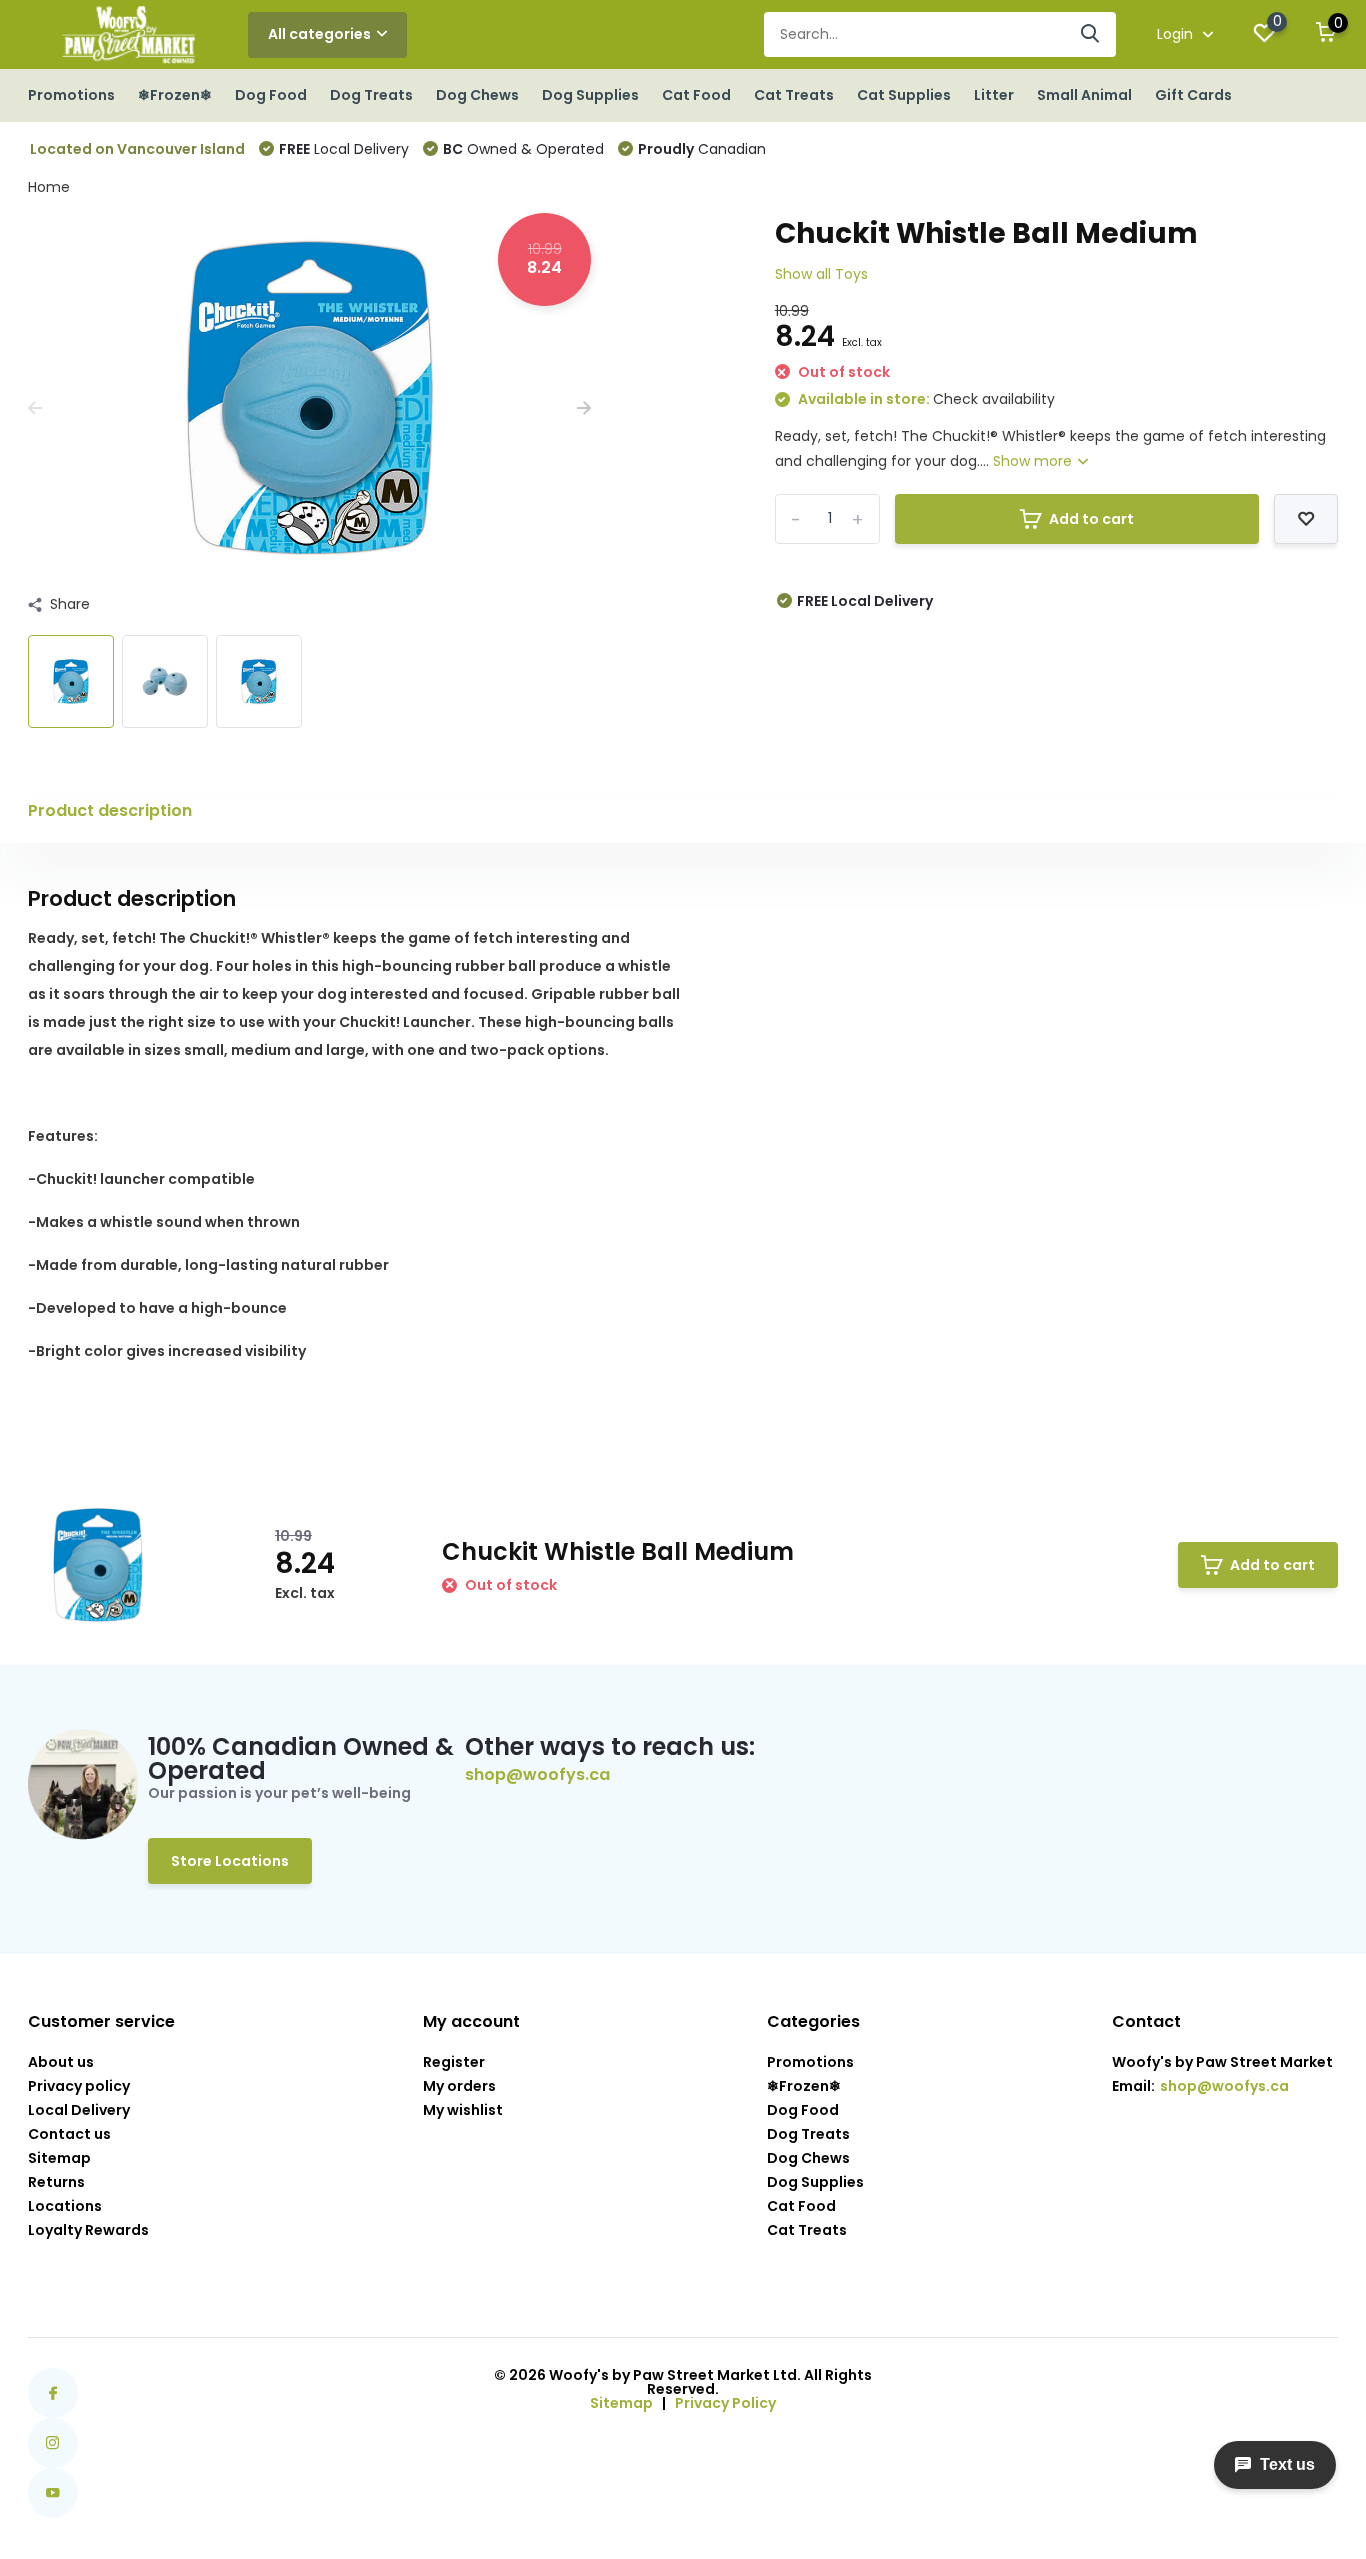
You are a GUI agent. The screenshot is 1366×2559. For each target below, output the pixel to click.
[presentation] (35, 408)
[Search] (1091, 34)
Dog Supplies (590, 95)
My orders (459, 2086)
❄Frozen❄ (175, 95)
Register (454, 2062)
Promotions (71, 95)
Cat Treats (794, 95)
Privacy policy (79, 2086)
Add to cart (1091, 519)
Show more (1034, 461)
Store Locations (230, 1861)
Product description (110, 810)
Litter (994, 95)
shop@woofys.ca (537, 1775)
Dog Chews (477, 95)
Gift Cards (1193, 95)
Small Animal (1084, 95)
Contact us (69, 2134)
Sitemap (59, 2158)
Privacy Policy (725, 2403)
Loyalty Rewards (88, 2230)
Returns (56, 2182)
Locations (65, 2206)
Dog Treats (371, 95)
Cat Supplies (904, 95)
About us (61, 2062)
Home (49, 187)
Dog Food (271, 95)
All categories (319, 34)
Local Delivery (344, 149)
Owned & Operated (523, 149)
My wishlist (463, 2110)
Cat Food (696, 95)
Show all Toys (821, 274)
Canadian (702, 149)
